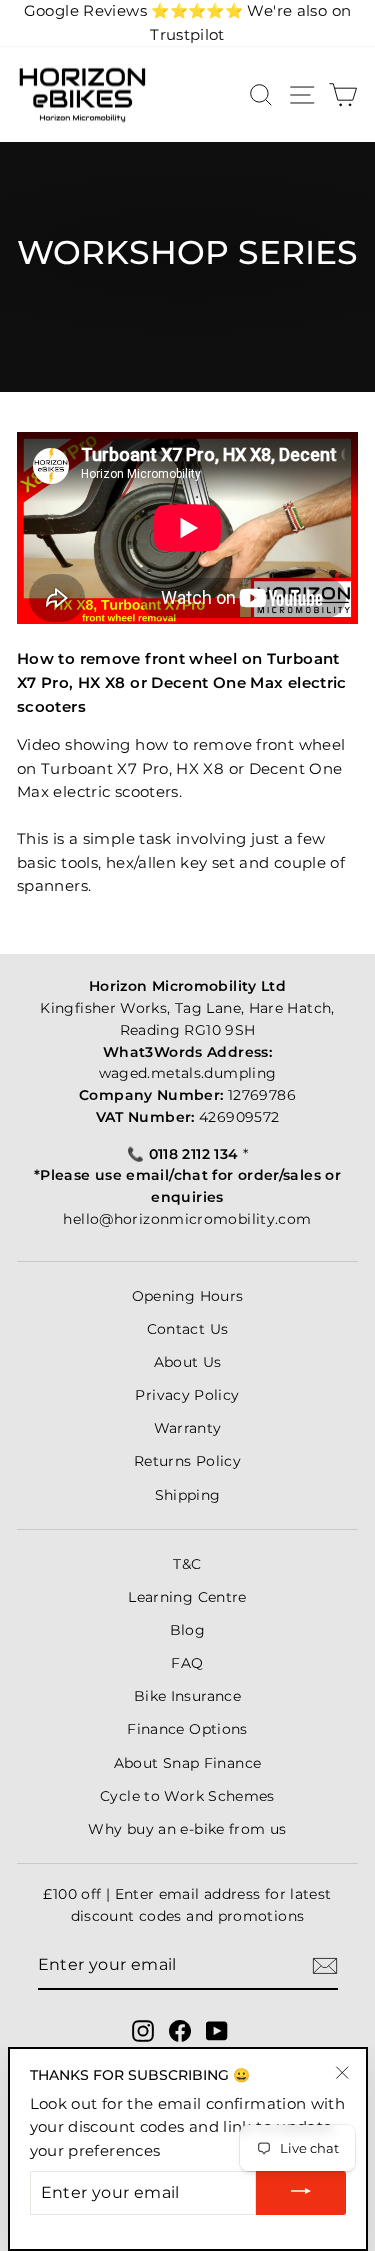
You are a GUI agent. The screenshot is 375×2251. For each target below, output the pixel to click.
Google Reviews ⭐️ (133, 11)
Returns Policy (187, 1461)
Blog (187, 1630)
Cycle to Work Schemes (187, 1796)
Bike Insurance (187, 1696)
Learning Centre (187, 1597)
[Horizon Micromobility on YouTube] (217, 2031)
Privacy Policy (187, 1395)
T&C (187, 1564)
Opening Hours (188, 1296)
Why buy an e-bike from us (187, 1829)
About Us (188, 1362)
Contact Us (188, 1329)
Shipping (188, 1495)
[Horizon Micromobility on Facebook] (180, 2031)
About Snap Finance (188, 1763)
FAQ (187, 1663)
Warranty (188, 1428)
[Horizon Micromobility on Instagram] (143, 2031)
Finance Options (187, 1729)
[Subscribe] (325, 1966)
